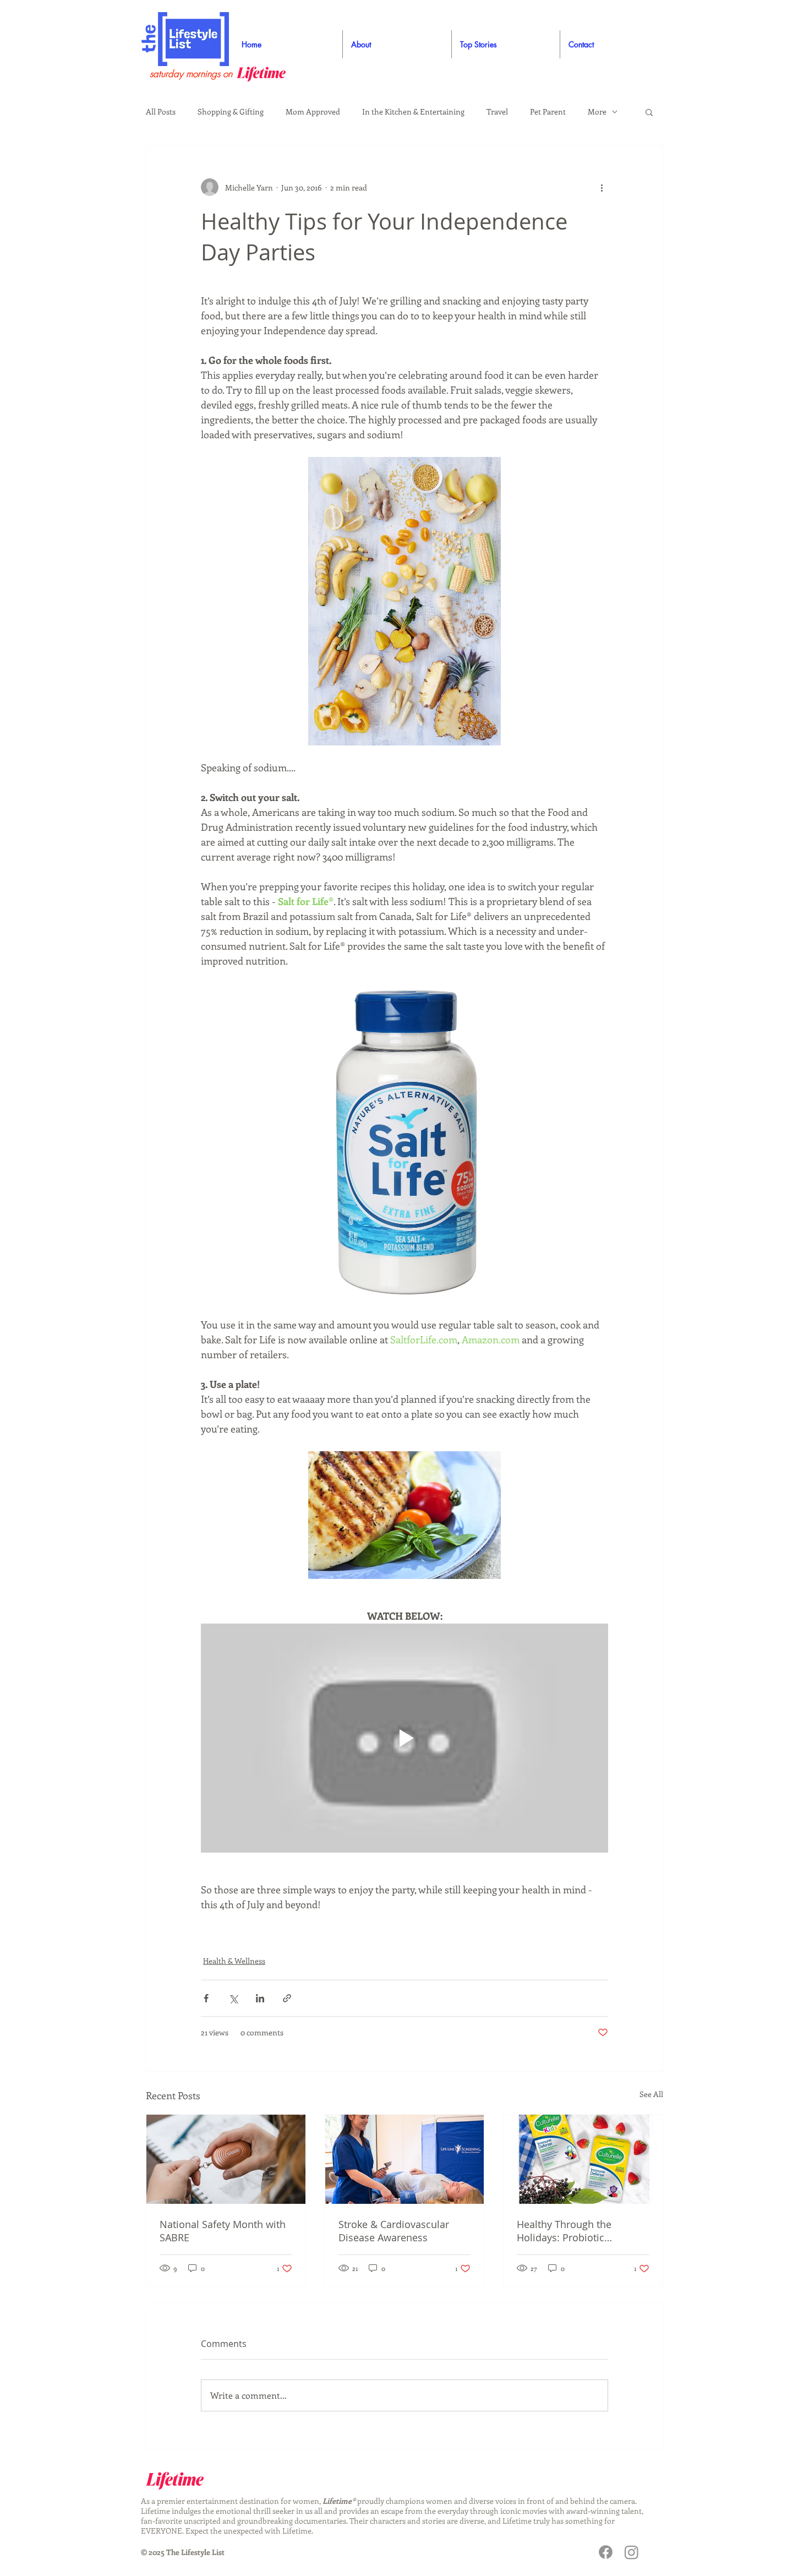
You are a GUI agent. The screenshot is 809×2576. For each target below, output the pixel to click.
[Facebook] (606, 2552)
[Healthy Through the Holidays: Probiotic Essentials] (583, 2159)
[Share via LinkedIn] (260, 1998)
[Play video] (404, 1738)
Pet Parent (548, 111)
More (597, 111)
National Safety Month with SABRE (223, 2231)
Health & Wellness (234, 1961)
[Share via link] (287, 1998)
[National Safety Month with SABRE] (226, 2159)
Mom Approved (313, 111)
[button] (649, 112)
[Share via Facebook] (206, 1998)
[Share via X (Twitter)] (233, 1998)
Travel (497, 111)
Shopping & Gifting (231, 111)
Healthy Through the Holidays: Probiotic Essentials (564, 2231)
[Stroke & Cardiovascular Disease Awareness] (405, 2159)
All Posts (161, 111)
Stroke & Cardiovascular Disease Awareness (394, 2231)
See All (651, 2094)
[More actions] (602, 187)
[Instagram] (632, 2552)
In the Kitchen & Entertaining (413, 111)
